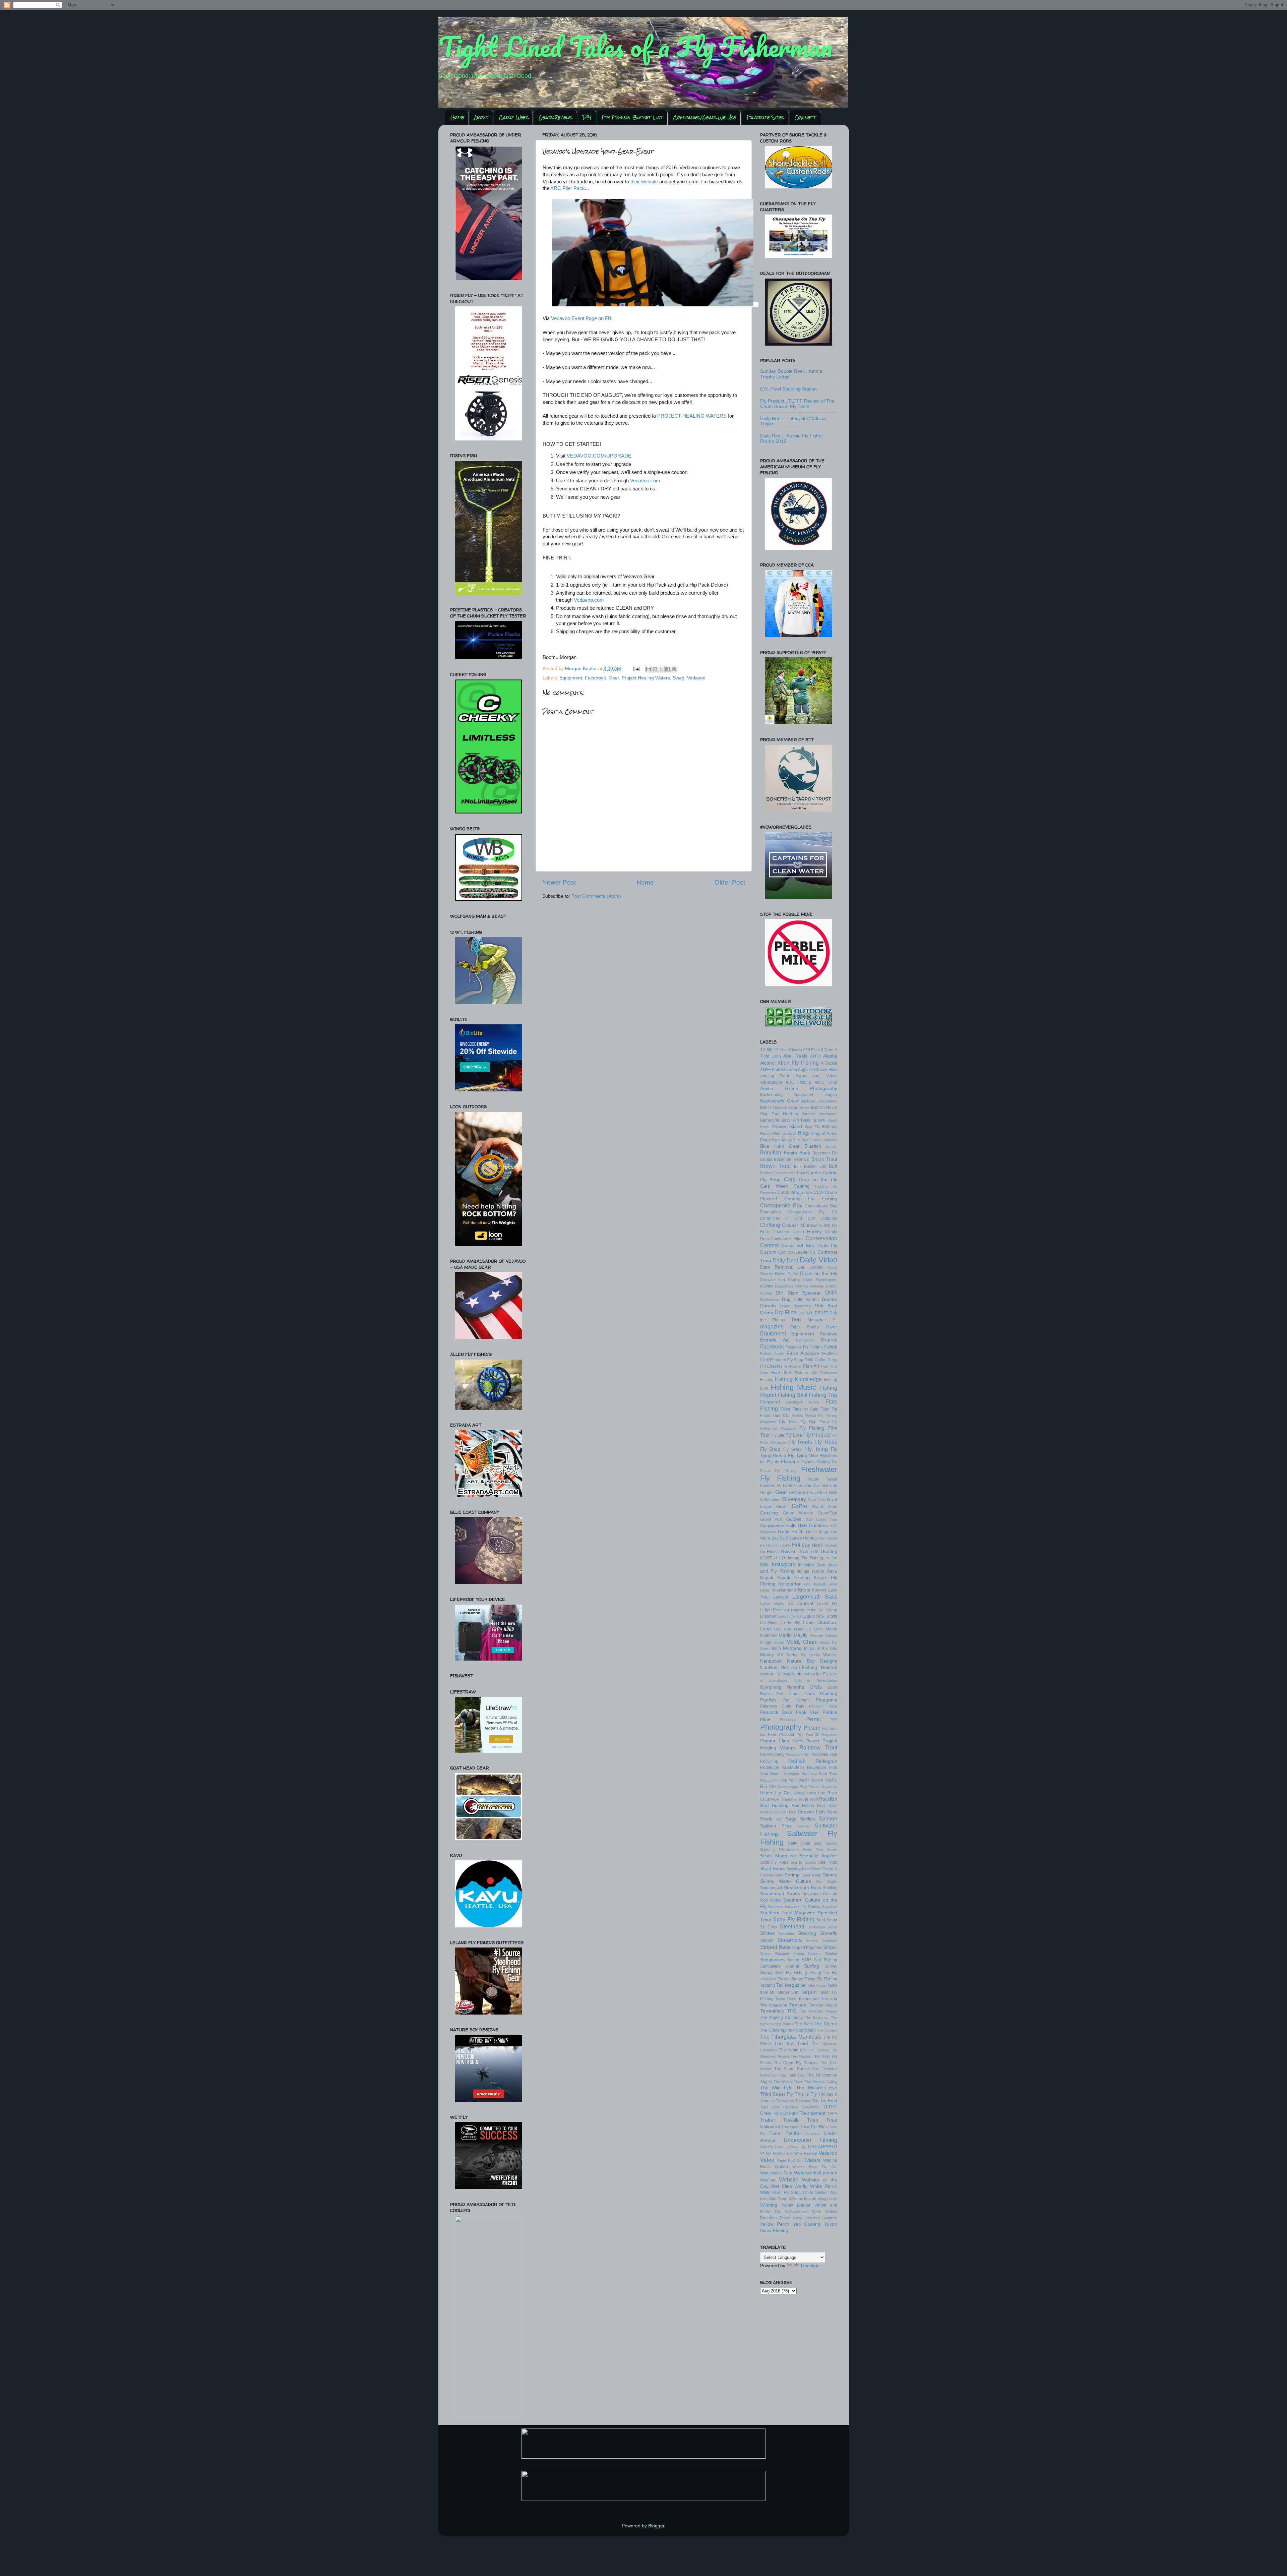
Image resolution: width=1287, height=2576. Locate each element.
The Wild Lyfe (777, 2088)
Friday (813, 1479)
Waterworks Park (776, 2173)
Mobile (779, 1642)
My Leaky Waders (819, 1655)
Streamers (789, 1940)
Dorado (768, 1306)
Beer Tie (812, 1127)
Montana (792, 1648)
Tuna (775, 2133)
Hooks (773, 1552)
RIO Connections (784, 1787)
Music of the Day (821, 1649)
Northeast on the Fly (810, 1674)
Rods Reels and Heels (779, 1812)
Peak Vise (807, 1712)
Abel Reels (795, 1056)
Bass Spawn (813, 1120)
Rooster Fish (811, 1812)
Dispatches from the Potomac (800, 1286)
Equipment (571, 678)
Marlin (785, 1635)
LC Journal (800, 1603)
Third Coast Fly (777, 2094)
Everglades (805, 1340)
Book (805, 1153)
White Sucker (815, 2193)
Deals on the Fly (819, 1274)
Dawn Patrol (787, 1274)
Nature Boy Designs (812, 1661)
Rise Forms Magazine (818, 1787)
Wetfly (801, 2186)
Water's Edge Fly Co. (815, 2167)
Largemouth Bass (815, 1597)
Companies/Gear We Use (704, 117)
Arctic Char (826, 1082)
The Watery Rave (788, 2082)
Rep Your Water (794, 1780)
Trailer (768, 2120)
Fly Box (788, 1422)
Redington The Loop (800, 1774)
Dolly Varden (806, 1300)
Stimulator (786, 1933)
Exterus (829, 1340)
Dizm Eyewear (804, 1293)
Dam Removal (777, 1267)
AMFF (765, 1070)
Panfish (768, 1700)
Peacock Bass (776, 1712)
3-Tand (827, 1050)
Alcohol (768, 1063)
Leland (831, 1610)
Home (457, 117)
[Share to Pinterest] (674, 669)
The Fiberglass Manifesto (791, 2037)
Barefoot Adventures (819, 1114)
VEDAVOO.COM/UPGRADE (599, 456)
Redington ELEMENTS (782, 1768)
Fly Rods (826, 1442)
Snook (793, 1894)
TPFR (832, 2113)
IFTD (780, 1558)
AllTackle (829, 1063)
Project (813, 1741)
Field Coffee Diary (821, 1360)
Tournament (813, 2113)
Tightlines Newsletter (801, 2107)
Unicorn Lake (772, 2147)
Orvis (816, 1687)
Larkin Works (772, 1604)
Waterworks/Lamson (816, 2173)
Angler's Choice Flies (817, 1070)
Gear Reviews (556, 117)
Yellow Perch (775, 2224)
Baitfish (791, 1114)
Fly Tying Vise (803, 1456)
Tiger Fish (770, 2107)
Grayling (769, 1513)
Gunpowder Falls (778, 1526)
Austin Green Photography (799, 1089)
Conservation (821, 1238)
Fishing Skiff (792, 1395)
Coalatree (782, 1232)
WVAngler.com (797, 2212)
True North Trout (795, 2127)
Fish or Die (806, 1373)
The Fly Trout (791, 2044)
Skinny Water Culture (786, 1881)
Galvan (805, 1486)
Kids (807, 1584)
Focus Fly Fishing (778, 1471)
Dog (786, 1299)
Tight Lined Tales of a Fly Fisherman (635, 46)
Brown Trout (776, 1166)
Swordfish (768, 1979)
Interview (806, 1565)
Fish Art (811, 1366)
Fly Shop (770, 1449)
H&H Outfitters (813, 1526)
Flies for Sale (806, 1409)
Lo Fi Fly (790, 1623)
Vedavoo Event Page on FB (581, 318)
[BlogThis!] (655, 669)
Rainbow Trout (818, 1747)
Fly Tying (816, 1449)
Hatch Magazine (822, 1532)
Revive (817, 1780)
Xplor (817, 2212)
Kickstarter (789, 1584)
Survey (831, 1966)
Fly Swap (792, 1449)
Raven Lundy (772, 1754)
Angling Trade (775, 1076)
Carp (790, 1179)
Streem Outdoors (822, 1940)
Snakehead (772, 1894)
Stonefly (829, 1933)
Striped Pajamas (807, 1948)
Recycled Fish (824, 1754)
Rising (799, 1793)
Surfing (812, 1966)
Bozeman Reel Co (792, 1159)
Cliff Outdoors (822, 1218)
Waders (812, 2160)
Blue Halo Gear (780, 1146)
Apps (801, 1076)
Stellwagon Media (822, 1927)
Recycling (769, 1761)
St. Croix (769, 1927)
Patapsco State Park (782, 1706)
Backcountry (771, 1095)
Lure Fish (782, 1629)
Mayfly (801, 1635)
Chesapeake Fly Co (813, 1212)
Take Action (817, 1985)
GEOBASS (798, 1493)
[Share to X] (661, 669)
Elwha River (822, 1327)
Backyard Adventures (819, 1101)
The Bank (804, 2024)
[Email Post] (636, 669)
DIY (587, 117)
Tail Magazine (791, 1985)
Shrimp (792, 1875)
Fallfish (831, 1347)
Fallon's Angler (772, 1354)
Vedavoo (696, 678)
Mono (776, 1649)
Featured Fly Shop (787, 1360)
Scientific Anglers (818, 1856)
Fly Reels (800, 1442)
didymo (767, 1286)
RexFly (831, 1780)
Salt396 (803, 1826)
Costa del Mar (798, 1246)
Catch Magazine (795, 1192)
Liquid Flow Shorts (820, 1616)
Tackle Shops (790, 1979)
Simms (830, 1875)
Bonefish (771, 1152)
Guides (794, 1519)
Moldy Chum (802, 1642)
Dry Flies (785, 1312)
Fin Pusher (793, 1366)
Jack (821, 1565)
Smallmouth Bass (803, 1888)
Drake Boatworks (795, 1306)
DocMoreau (770, 1300)
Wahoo (781, 2167)
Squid (832, 1920)
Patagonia (826, 1700)
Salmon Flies (776, 1826)
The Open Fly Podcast (796, 2063)
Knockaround (784, 1590)
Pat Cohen (796, 1700)
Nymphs (795, 1687)
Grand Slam (824, 1507)
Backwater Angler (816, 1095)
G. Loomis (787, 1486)
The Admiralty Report (818, 2011)
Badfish (767, 1107)
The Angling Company (781, 2018)
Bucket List (815, 1166)
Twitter (793, 2133)
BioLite (780, 1134)
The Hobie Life (793, 2050)
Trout (813, 2120)
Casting (802, 1186)
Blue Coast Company (819, 1140)
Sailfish (808, 1819)
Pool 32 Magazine (821, 1735)
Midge (766, 1642)
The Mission (801, 2056)
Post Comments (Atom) (596, 896)
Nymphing (771, 1687)
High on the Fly (779, 1545)
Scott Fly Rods (774, 1862)
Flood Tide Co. (775, 1416)
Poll (800, 1735)
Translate (810, 2266)
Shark (779, 1869)
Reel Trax (828, 1774)
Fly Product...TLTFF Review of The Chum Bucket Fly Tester (797, 404)
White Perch (824, 2186)
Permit (813, 1719)
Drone (767, 1313)
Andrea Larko (784, 1070)
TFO (792, 2011)
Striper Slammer (775, 1954)
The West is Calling (821, 2082)
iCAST (766, 1558)
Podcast (787, 1735)
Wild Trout (778, 2199)
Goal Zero (817, 1500)
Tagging (768, 1985)
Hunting (829, 1551)
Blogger (656, 2526)
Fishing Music (793, 1387)
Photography (781, 1727)
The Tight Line (792, 2075)
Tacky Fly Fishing (821, 1979)
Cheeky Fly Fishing (811, 1199)
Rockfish (828, 1799)
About (481, 117)
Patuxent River (823, 1706)
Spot (821, 1920)
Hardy (783, 1532)
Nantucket (771, 1661)
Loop (765, 1629)
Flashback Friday (803, 1402)
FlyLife (773, 1462)
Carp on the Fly (818, 1180)
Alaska (830, 1056)
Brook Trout (824, 1159)
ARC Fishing (798, 1082)
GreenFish (828, 1513)
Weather (768, 2180)
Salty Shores (825, 1843)
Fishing (767, 1380)
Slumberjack (772, 1888)
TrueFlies (819, 2127)
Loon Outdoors (820, 1623)
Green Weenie (798, 1513)
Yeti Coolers (807, 2224)
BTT (798, 1166)
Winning (769, 2205)
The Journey (819, 2050)
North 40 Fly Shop (775, 1674)
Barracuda (770, 1120)
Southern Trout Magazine (788, 1913)
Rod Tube (827, 1806)
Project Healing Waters (646, 678)
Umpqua (813, 2134)
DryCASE (806, 1313)
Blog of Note (824, 1133)
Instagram (784, 1564)
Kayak (767, 1578)
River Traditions (784, 1799)
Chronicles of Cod (781, 1218)
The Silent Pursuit (792, 2069)
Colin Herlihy (808, 1232)
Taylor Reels (786, 1999)
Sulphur (831, 1954)
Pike (772, 1734)
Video (767, 2160)
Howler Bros (794, 1551)
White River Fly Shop (781, 2193)
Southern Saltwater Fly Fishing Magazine (803, 1907)
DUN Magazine (809, 1320)
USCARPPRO (823, 2147)
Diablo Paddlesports (820, 1280)
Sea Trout (828, 1862)
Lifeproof (768, 1616)
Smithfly (830, 1888)
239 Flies (811, 1050)
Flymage (790, 1462)
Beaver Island (787, 1126)
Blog (803, 1133)
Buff (833, 1166)
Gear (614, 678)
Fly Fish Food (815, 1422)
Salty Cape (799, 1843)
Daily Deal (785, 1260)
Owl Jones (788, 1694)
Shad (766, 1869)
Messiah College (823, 1635)
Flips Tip (829, 1409)
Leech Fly (827, 1604)
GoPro (799, 1506)
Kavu (832, 1571)
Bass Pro (790, 1120)
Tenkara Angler (823, 2005)
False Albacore (803, 1353)
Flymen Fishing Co (819, 1462)
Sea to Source (803, 1862)
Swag (679, 678)
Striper (830, 1947)
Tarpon (809, 1992)
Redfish (796, 1761)
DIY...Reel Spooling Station (788, 389)
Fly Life (778, 1435)
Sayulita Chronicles (779, 1850)
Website (789, 2179)
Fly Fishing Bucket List (632, 117)
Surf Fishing (825, 1960)
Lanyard (781, 1597)
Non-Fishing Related (814, 1667)
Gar (817, 1486)
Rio (764, 1786)
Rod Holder (803, 1806)
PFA (834, 1720)
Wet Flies (781, 2186)
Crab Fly (827, 1246)
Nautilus (769, 1667)
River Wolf (808, 1799)
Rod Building (774, 1806)
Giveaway (794, 1499)
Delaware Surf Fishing (780, 1280)
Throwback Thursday (793, 2101)
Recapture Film (798, 1754)
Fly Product (817, 1435)
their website (644, 182)
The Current (827, 2030)
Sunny (793, 1960)
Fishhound (829, 1373)
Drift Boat (826, 1306)
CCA (818, 1192)
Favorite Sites (765, 117)
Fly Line (794, 1435)
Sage (791, 1819)
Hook (817, 1545)
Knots (804, 1590)
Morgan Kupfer (582, 669)
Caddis (813, 1173)
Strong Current (807, 1954)
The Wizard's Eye (817, 2088)
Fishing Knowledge (798, 1379)
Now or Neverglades (815, 1680)
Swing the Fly (823, 1973)
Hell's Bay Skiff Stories (781, 1538)
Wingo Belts (828, 2199)
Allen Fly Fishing (798, 1063)
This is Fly (806, 2094)
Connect (805, 117)
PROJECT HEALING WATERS (692, 416)
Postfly (798, 1741)
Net (784, 1667)
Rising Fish (815, 1793)
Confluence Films (787, 1239)
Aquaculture (771, 1082)
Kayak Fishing (793, 1578)
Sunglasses (772, 1960)
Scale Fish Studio (820, 1850)
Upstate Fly (796, 2147)
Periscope (788, 1720)
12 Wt (766, 1050)
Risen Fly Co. (776, 1793)
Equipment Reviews (814, 1334)
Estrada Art (775, 1340)
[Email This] (649, 669)
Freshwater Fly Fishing (799, 1474)
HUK (815, 1552)
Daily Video (818, 1260)
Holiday (801, 1545)
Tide (816, 2101)
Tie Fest (829, 2101)
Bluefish (813, 1146)
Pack (810, 1694)
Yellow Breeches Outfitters (815, 2218)
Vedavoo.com (645, 481)
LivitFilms (769, 1623)
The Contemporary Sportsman (788, 2030)
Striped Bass (775, 1947)
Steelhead (792, 1926)
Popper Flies (775, 1741)
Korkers (819, 1590)
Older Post (730, 882)
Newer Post (559, 882)
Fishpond (770, 1402)
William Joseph (803, 2199)
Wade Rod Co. (789, 2160)
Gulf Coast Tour (821, 1519)
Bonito (790, 1153)
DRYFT (821, 1313)
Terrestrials (772, 2011)
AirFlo (815, 1056)
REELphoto (769, 1780)
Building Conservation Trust (783, 1173)
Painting (829, 1694)
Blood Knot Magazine (780, 1140)
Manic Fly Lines (809, 1629)
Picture (812, 1728)
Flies (785, 1409)
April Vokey (824, 1076)
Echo (795, 1327)
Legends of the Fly (807, 1610)
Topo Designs (786, 2113)
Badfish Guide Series (792, 1107)
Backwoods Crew (779, 1101)
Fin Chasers (771, 1366)
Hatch (798, 1532)
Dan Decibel (811, 1267)
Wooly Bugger (796, 2205)
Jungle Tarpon (811, 1571)
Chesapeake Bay (781, 1205)
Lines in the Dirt (790, 1616)
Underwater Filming (810, 2140)
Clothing (770, 1225)
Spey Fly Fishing (794, 1919)
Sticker (767, 1933)
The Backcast (817, 2018)
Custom (768, 1252)
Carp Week (513, 117)
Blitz (792, 1133)
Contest (769, 1245)
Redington (826, 1761)
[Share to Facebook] (668, 669)
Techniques (809, 1999)
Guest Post (771, 1519)
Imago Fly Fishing (806, 1558)
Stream (767, 1940)
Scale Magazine (778, 1856)
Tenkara (798, 2005)
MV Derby (787, 1655)
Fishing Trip (823, 1395)
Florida (797, 1416)
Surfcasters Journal (780, 1966)
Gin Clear (818, 1493)
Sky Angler (826, 1881)
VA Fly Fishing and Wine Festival (789, 2153)
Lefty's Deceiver (775, 1610)
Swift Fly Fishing (791, 1973)
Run (779, 1819)
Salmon (828, 1818)
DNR (831, 1293)
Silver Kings (811, 1875)
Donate (830, 1299)
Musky (767, 1655)
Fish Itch (781, 1372)
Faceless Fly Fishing (804, 1347)
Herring (810, 1538)
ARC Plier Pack (568, 188)
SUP (806, 1960)
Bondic (832, 1146)
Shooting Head (799, 1869)
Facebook (595, 678)
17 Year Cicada (788, 1050)
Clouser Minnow (799, 1225)
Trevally (791, 2120)
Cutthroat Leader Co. (797, 1252)
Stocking (807, 1933)
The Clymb (825, 2024)
